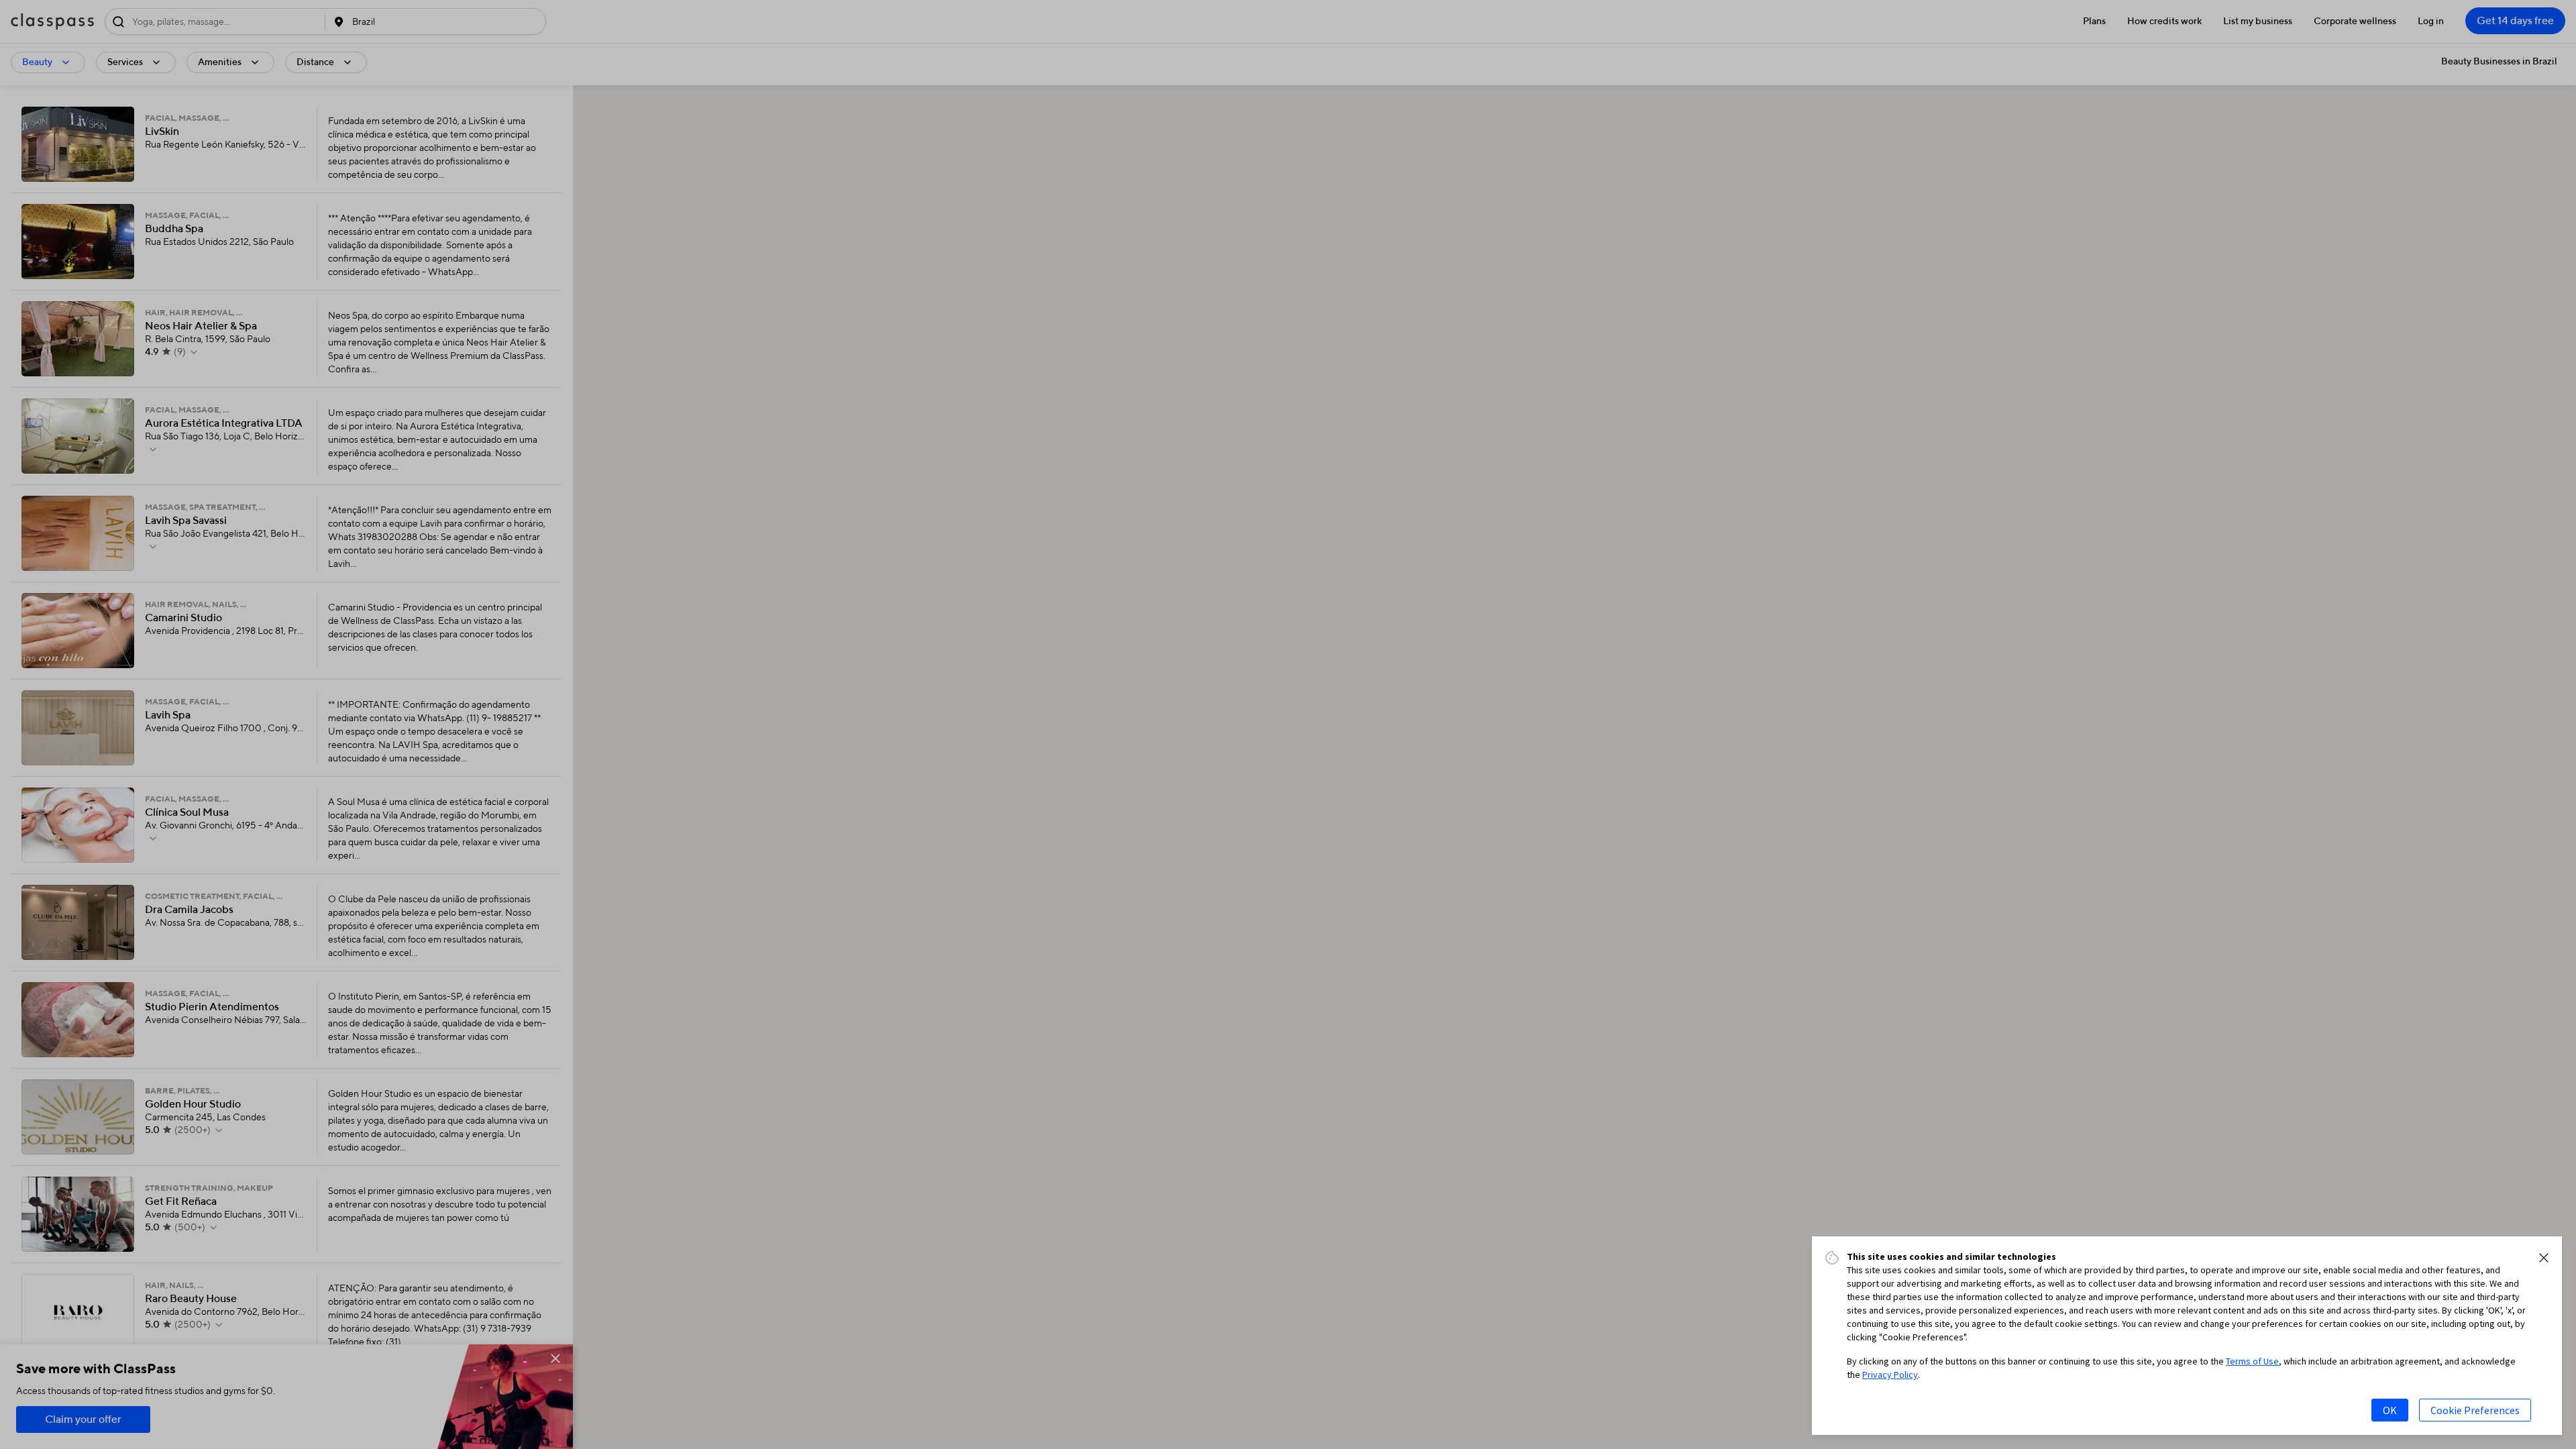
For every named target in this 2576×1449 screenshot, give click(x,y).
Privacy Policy (1890, 1375)
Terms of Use (2252, 1361)
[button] (2544, 1258)
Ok (2390, 1410)
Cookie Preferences (2475, 1410)
